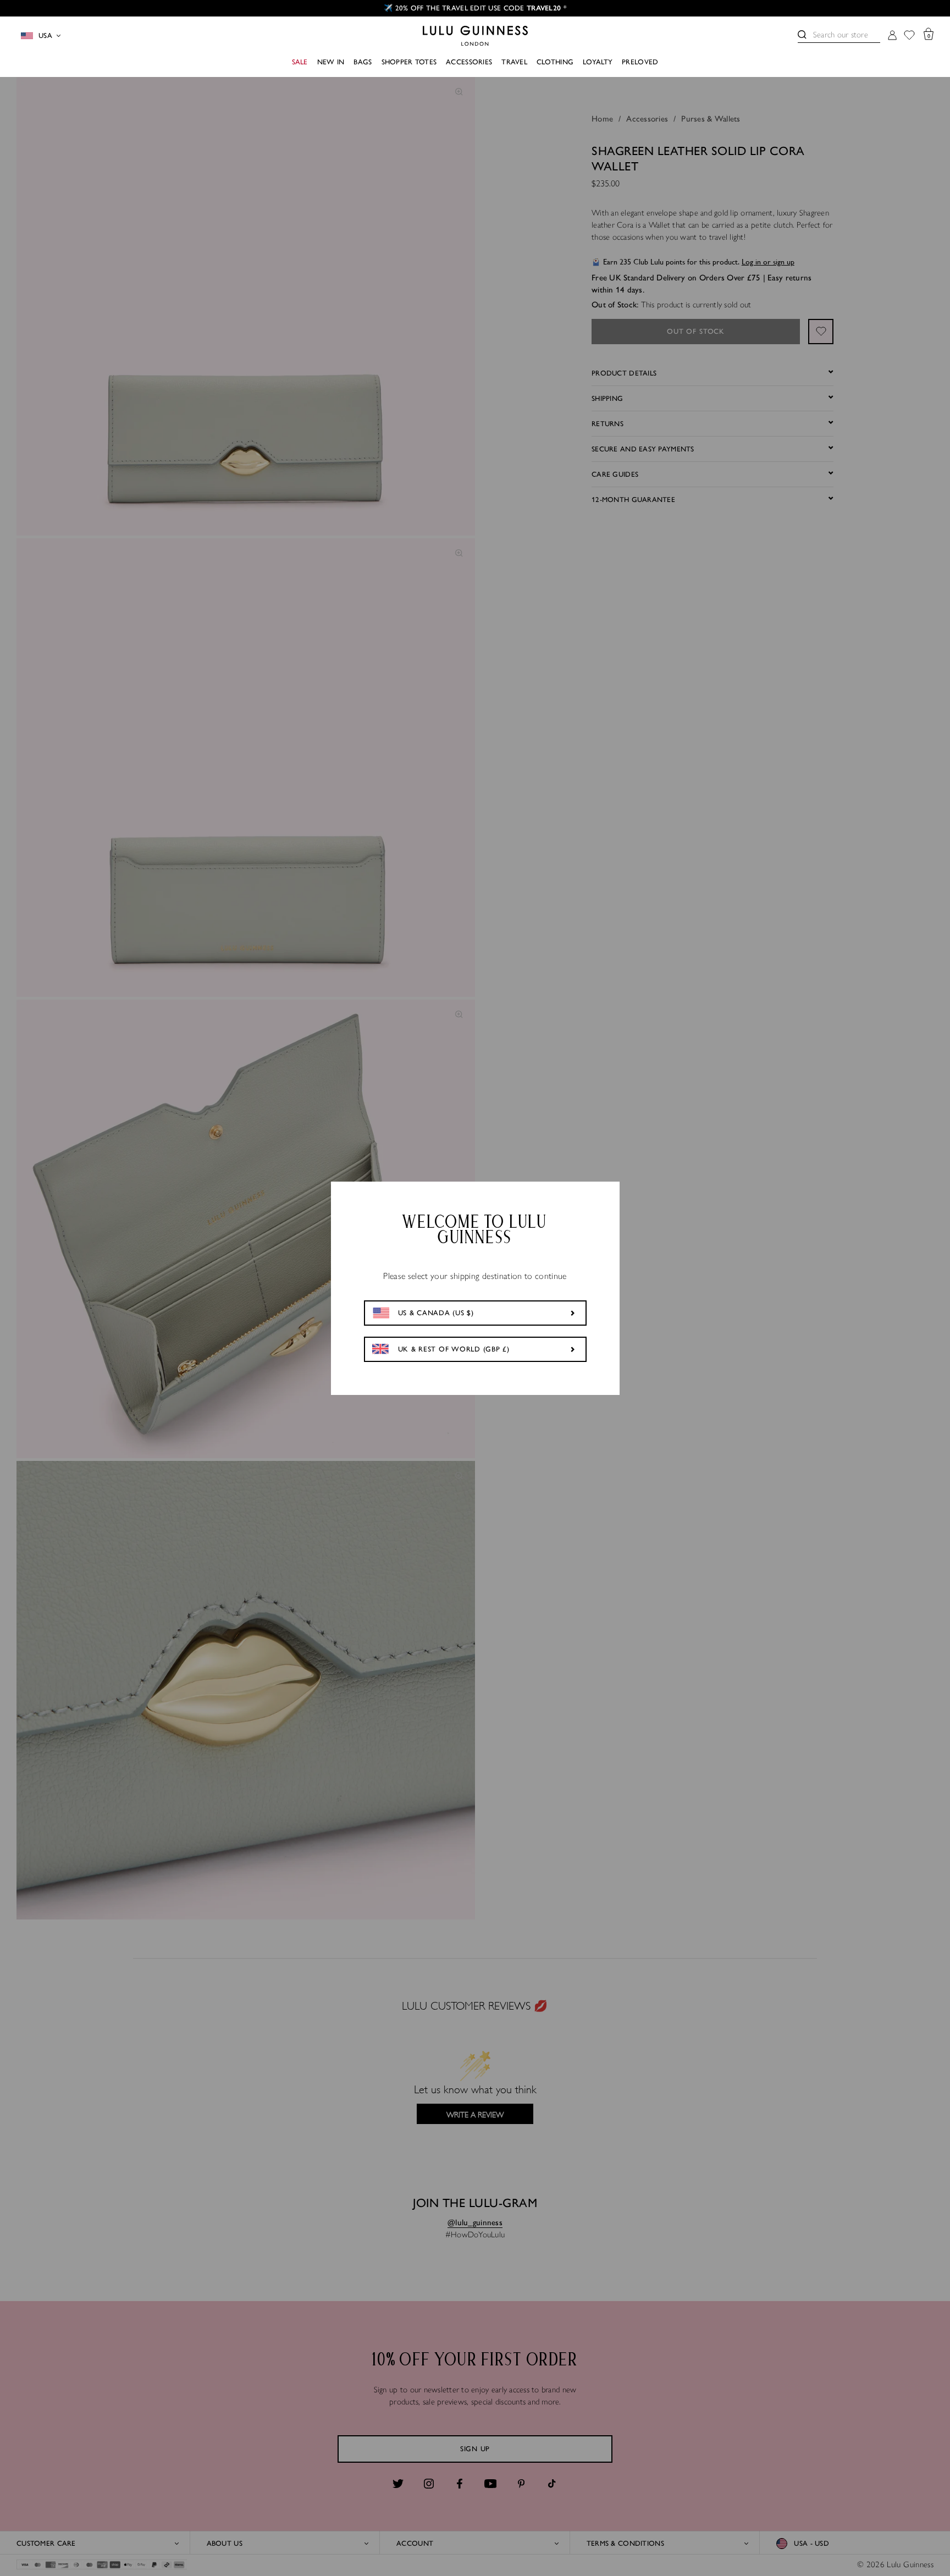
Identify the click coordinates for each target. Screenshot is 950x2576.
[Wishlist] (909, 36)
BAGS (363, 62)
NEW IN (331, 62)
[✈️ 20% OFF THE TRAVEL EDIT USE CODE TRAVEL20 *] (475, 8)
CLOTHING (555, 62)
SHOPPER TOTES (409, 62)
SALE (300, 62)
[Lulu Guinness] (475, 36)
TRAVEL (514, 62)
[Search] (802, 35)
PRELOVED (640, 62)
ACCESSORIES (469, 62)
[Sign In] (892, 36)
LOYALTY (598, 62)
